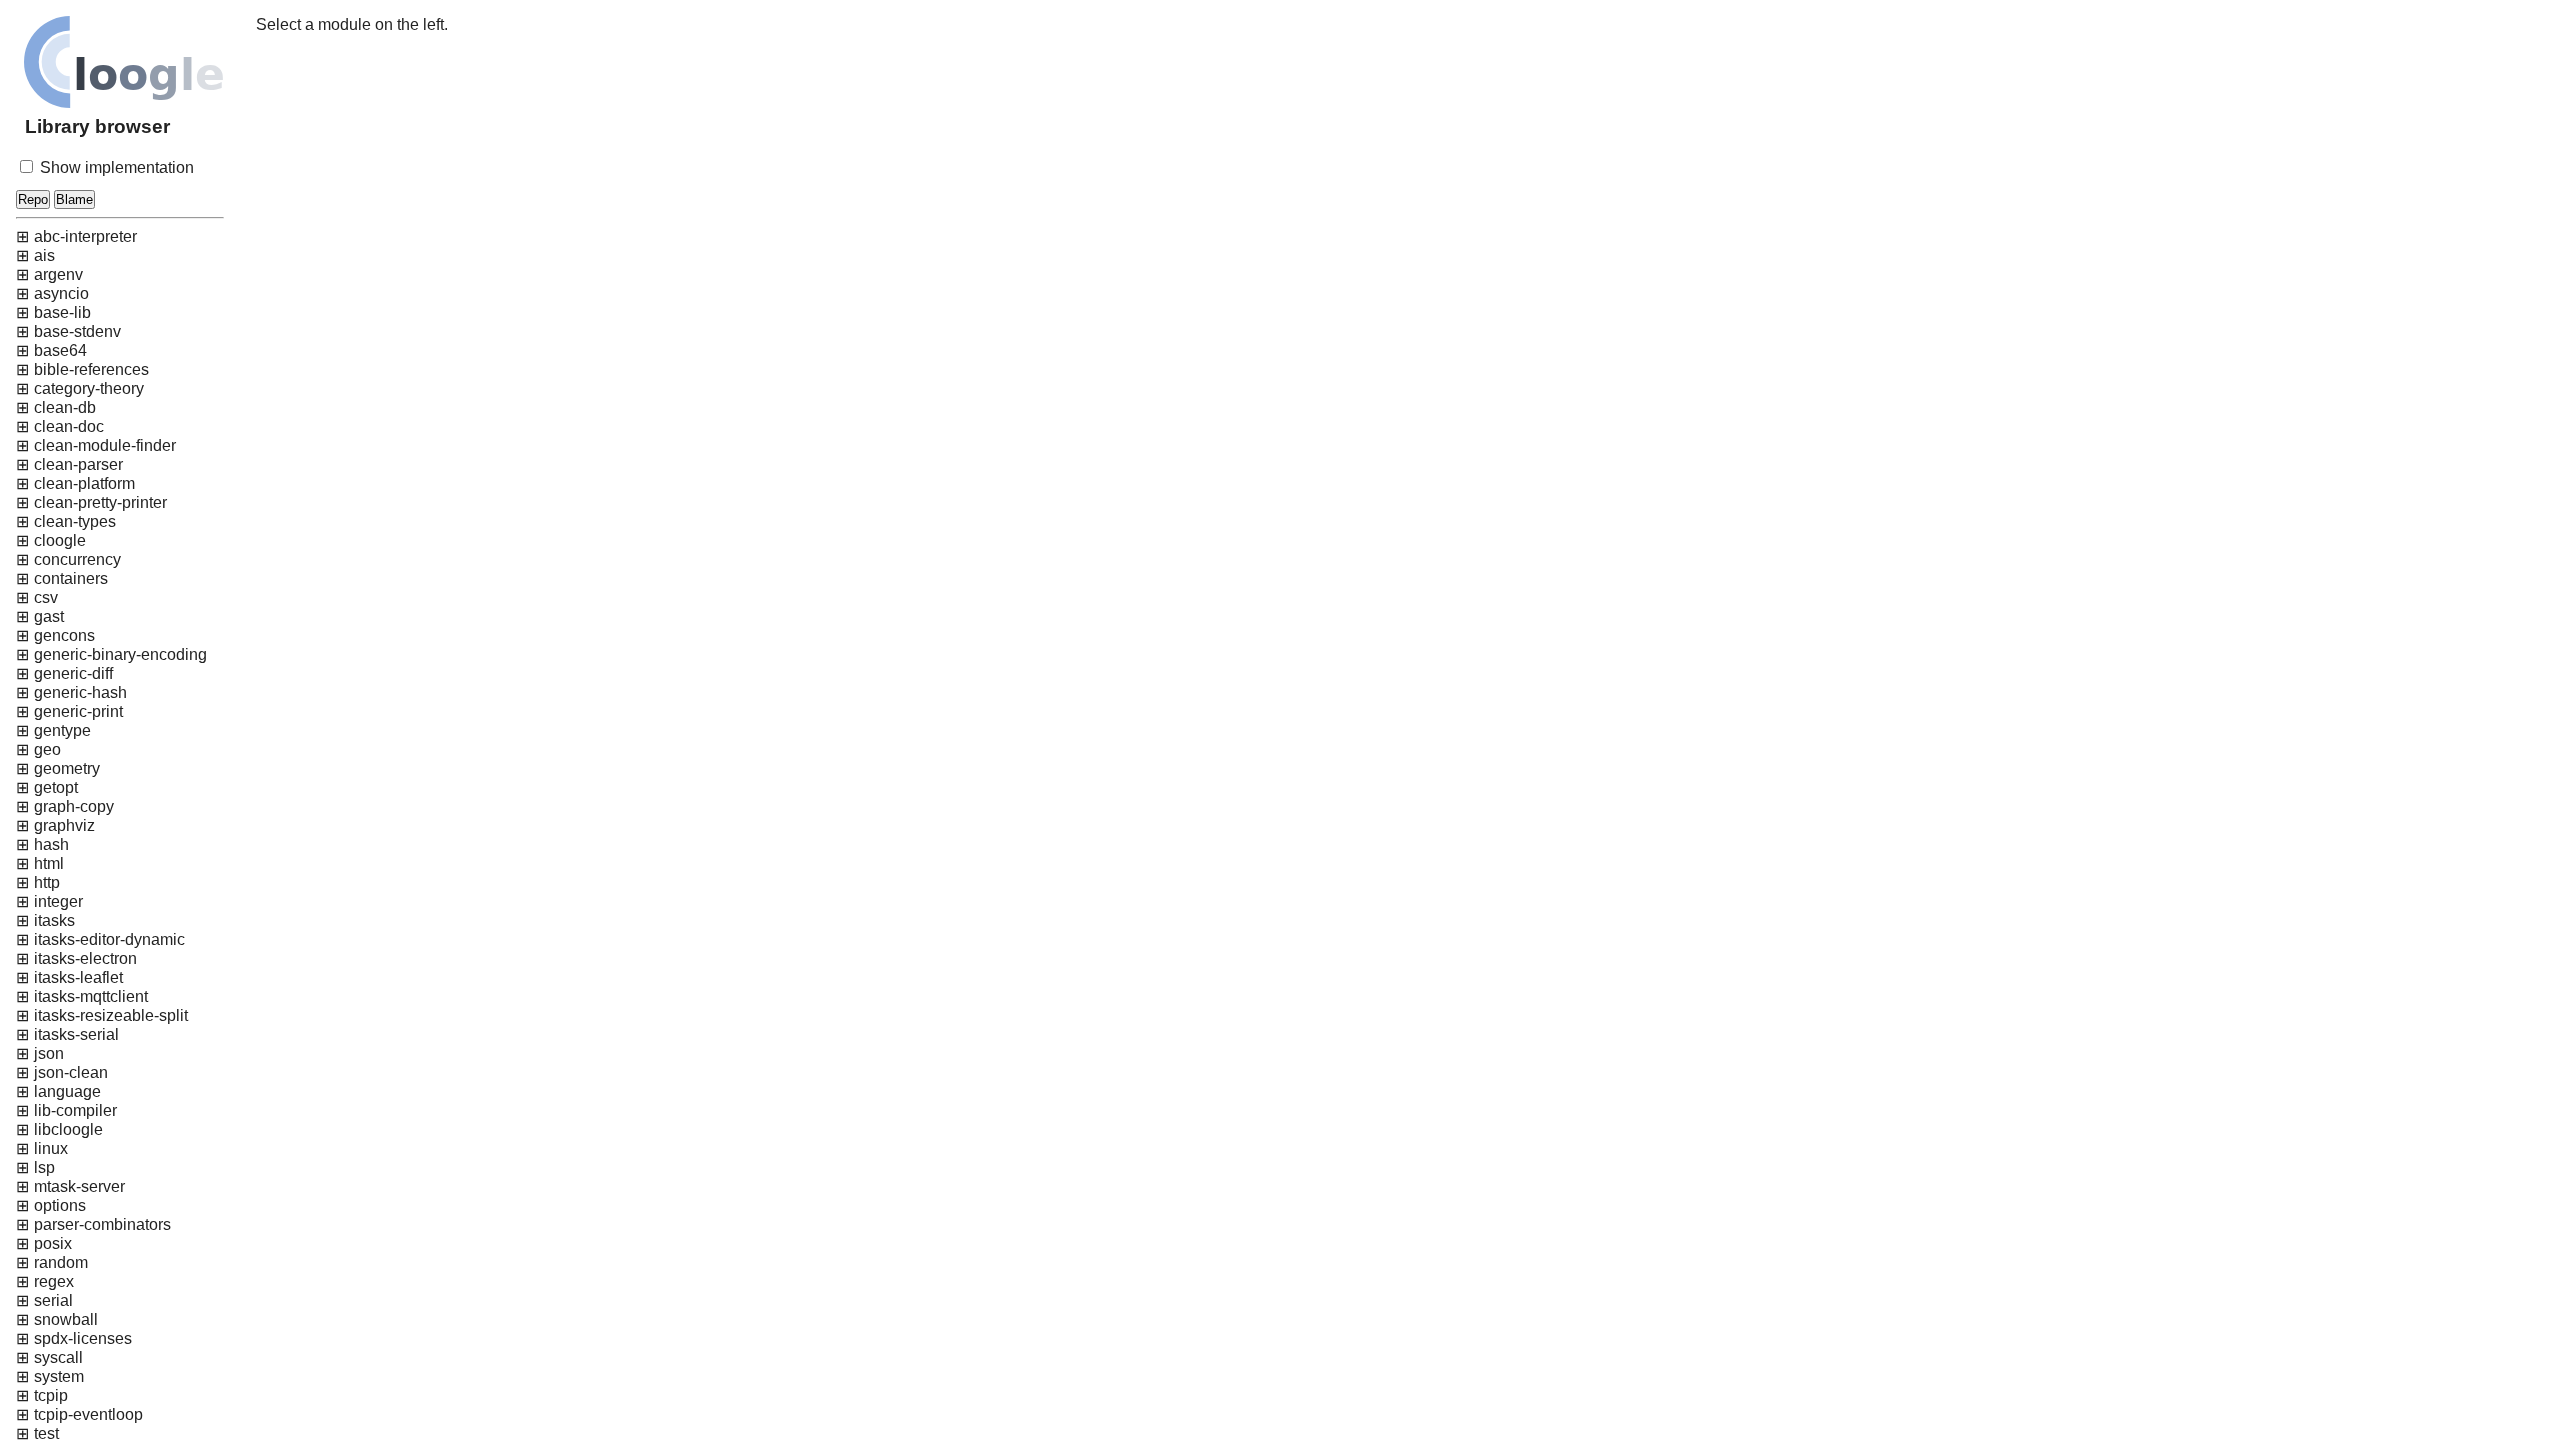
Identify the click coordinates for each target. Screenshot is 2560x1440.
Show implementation (115, 167)
